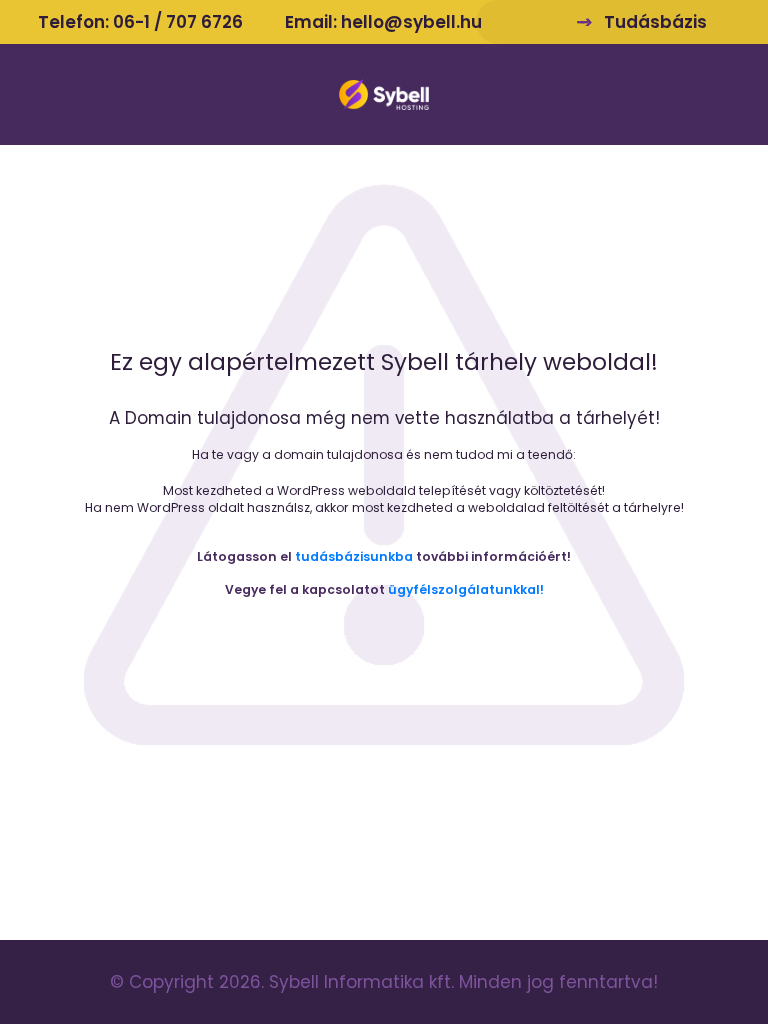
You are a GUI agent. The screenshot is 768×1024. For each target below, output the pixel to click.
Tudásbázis (655, 22)
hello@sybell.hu (411, 22)
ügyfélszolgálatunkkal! (466, 589)
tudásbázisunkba (354, 556)
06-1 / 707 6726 (178, 22)
